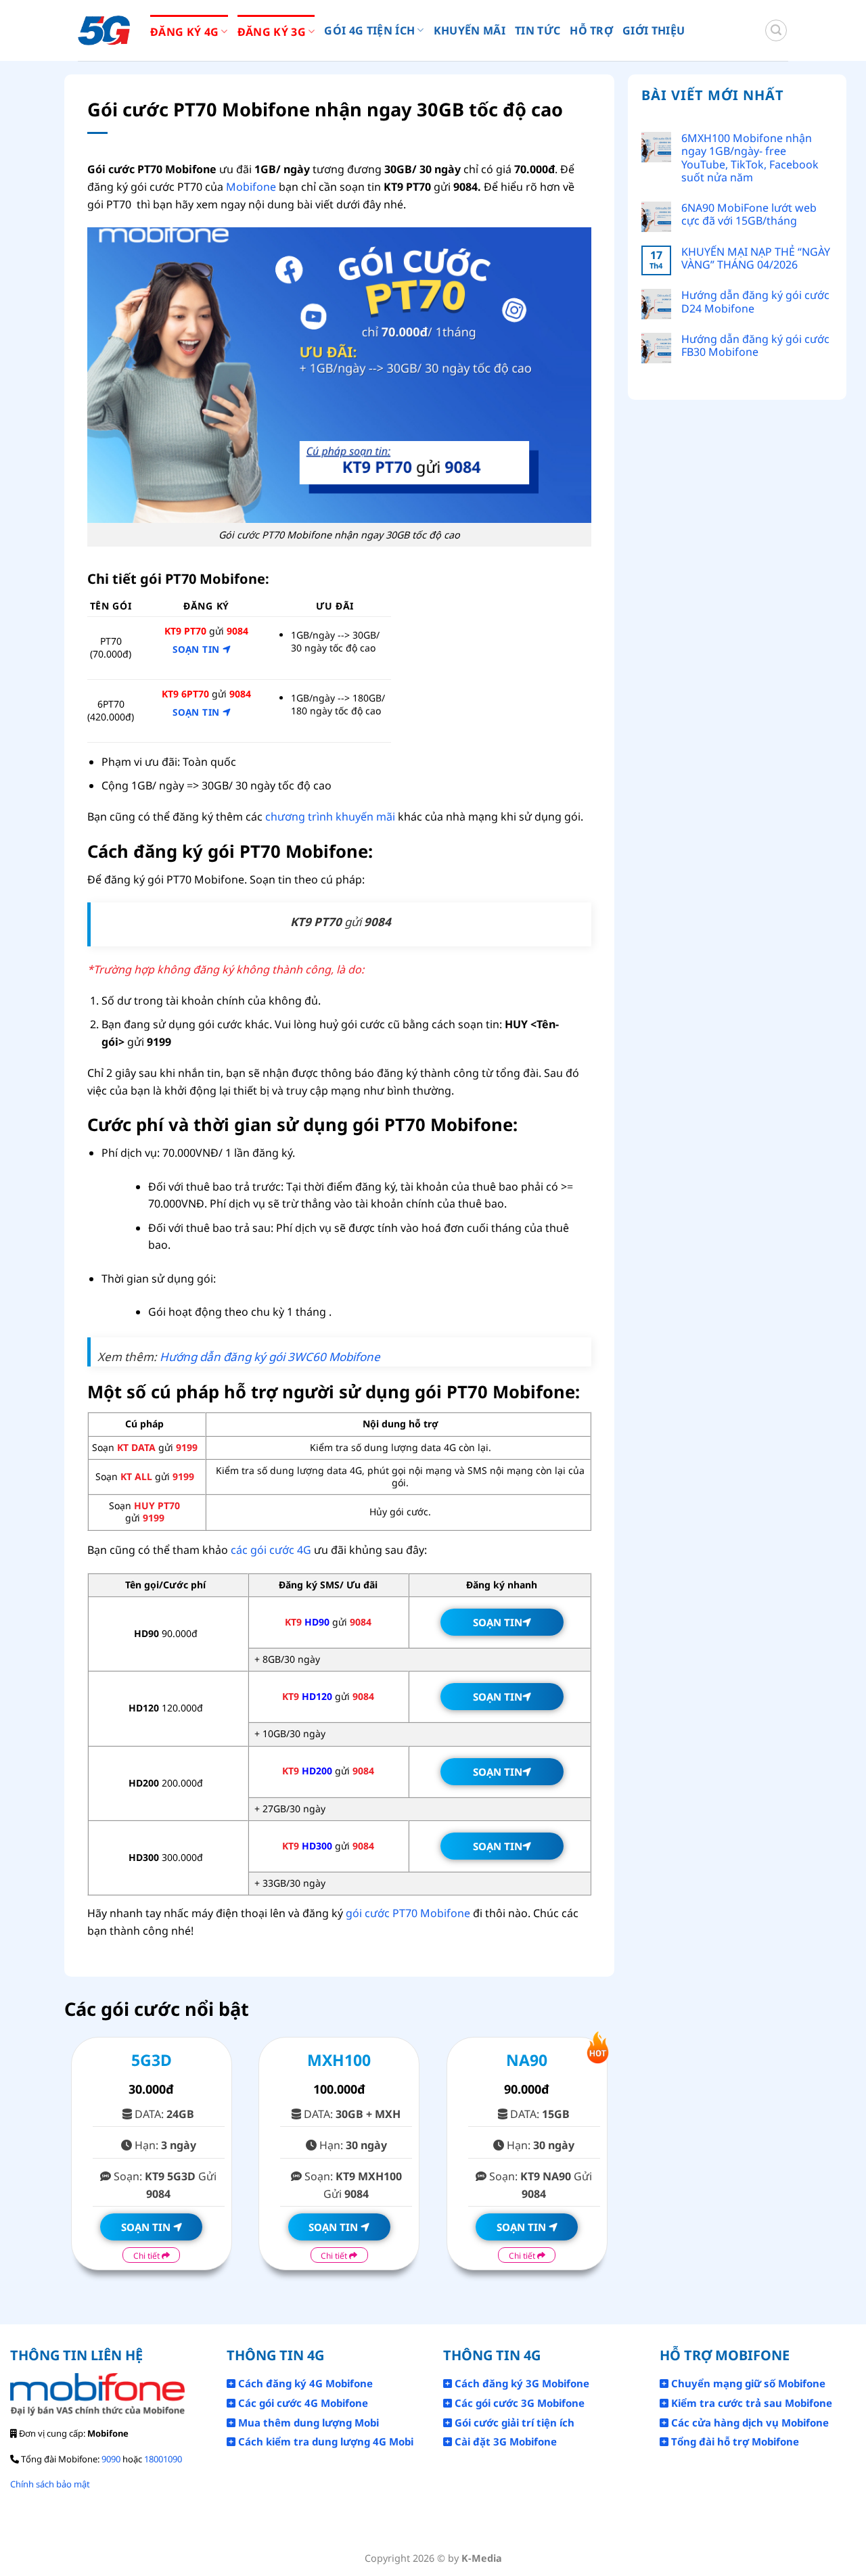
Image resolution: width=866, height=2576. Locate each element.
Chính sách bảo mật (50, 2484)
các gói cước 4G (271, 1550)
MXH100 (339, 2060)
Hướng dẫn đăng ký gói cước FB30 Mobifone (755, 346)
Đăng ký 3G (272, 32)
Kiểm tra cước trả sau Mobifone (750, 2403)
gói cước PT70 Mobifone (408, 1913)
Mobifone (251, 187)
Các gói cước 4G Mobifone (302, 2403)
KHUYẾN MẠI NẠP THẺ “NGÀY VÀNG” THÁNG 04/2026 (756, 258)
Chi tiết (147, 2256)
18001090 (163, 2459)
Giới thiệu (654, 30)
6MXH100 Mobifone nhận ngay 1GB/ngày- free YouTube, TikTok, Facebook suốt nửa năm (750, 158)
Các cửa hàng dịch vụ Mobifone (749, 2422)
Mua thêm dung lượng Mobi (307, 2422)
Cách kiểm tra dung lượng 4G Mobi (324, 2441)
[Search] (776, 30)
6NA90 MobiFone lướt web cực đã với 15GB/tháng (749, 214)
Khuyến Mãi (470, 30)
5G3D (152, 2060)
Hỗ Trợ (591, 30)
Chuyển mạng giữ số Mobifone (747, 2383)
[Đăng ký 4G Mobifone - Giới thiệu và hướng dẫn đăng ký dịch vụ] (104, 31)
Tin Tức (538, 30)
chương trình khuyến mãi (330, 816)
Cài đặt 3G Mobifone (504, 2441)
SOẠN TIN (198, 649)
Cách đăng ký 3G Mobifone (521, 2383)
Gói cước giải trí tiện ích (513, 2422)
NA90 (527, 2060)
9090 (111, 2459)
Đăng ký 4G (184, 32)
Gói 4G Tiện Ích (369, 30)
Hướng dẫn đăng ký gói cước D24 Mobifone (755, 302)
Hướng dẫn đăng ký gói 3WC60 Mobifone (270, 1357)
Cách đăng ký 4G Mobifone (304, 2383)
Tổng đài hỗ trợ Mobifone (734, 2441)
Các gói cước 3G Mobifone (518, 2403)
